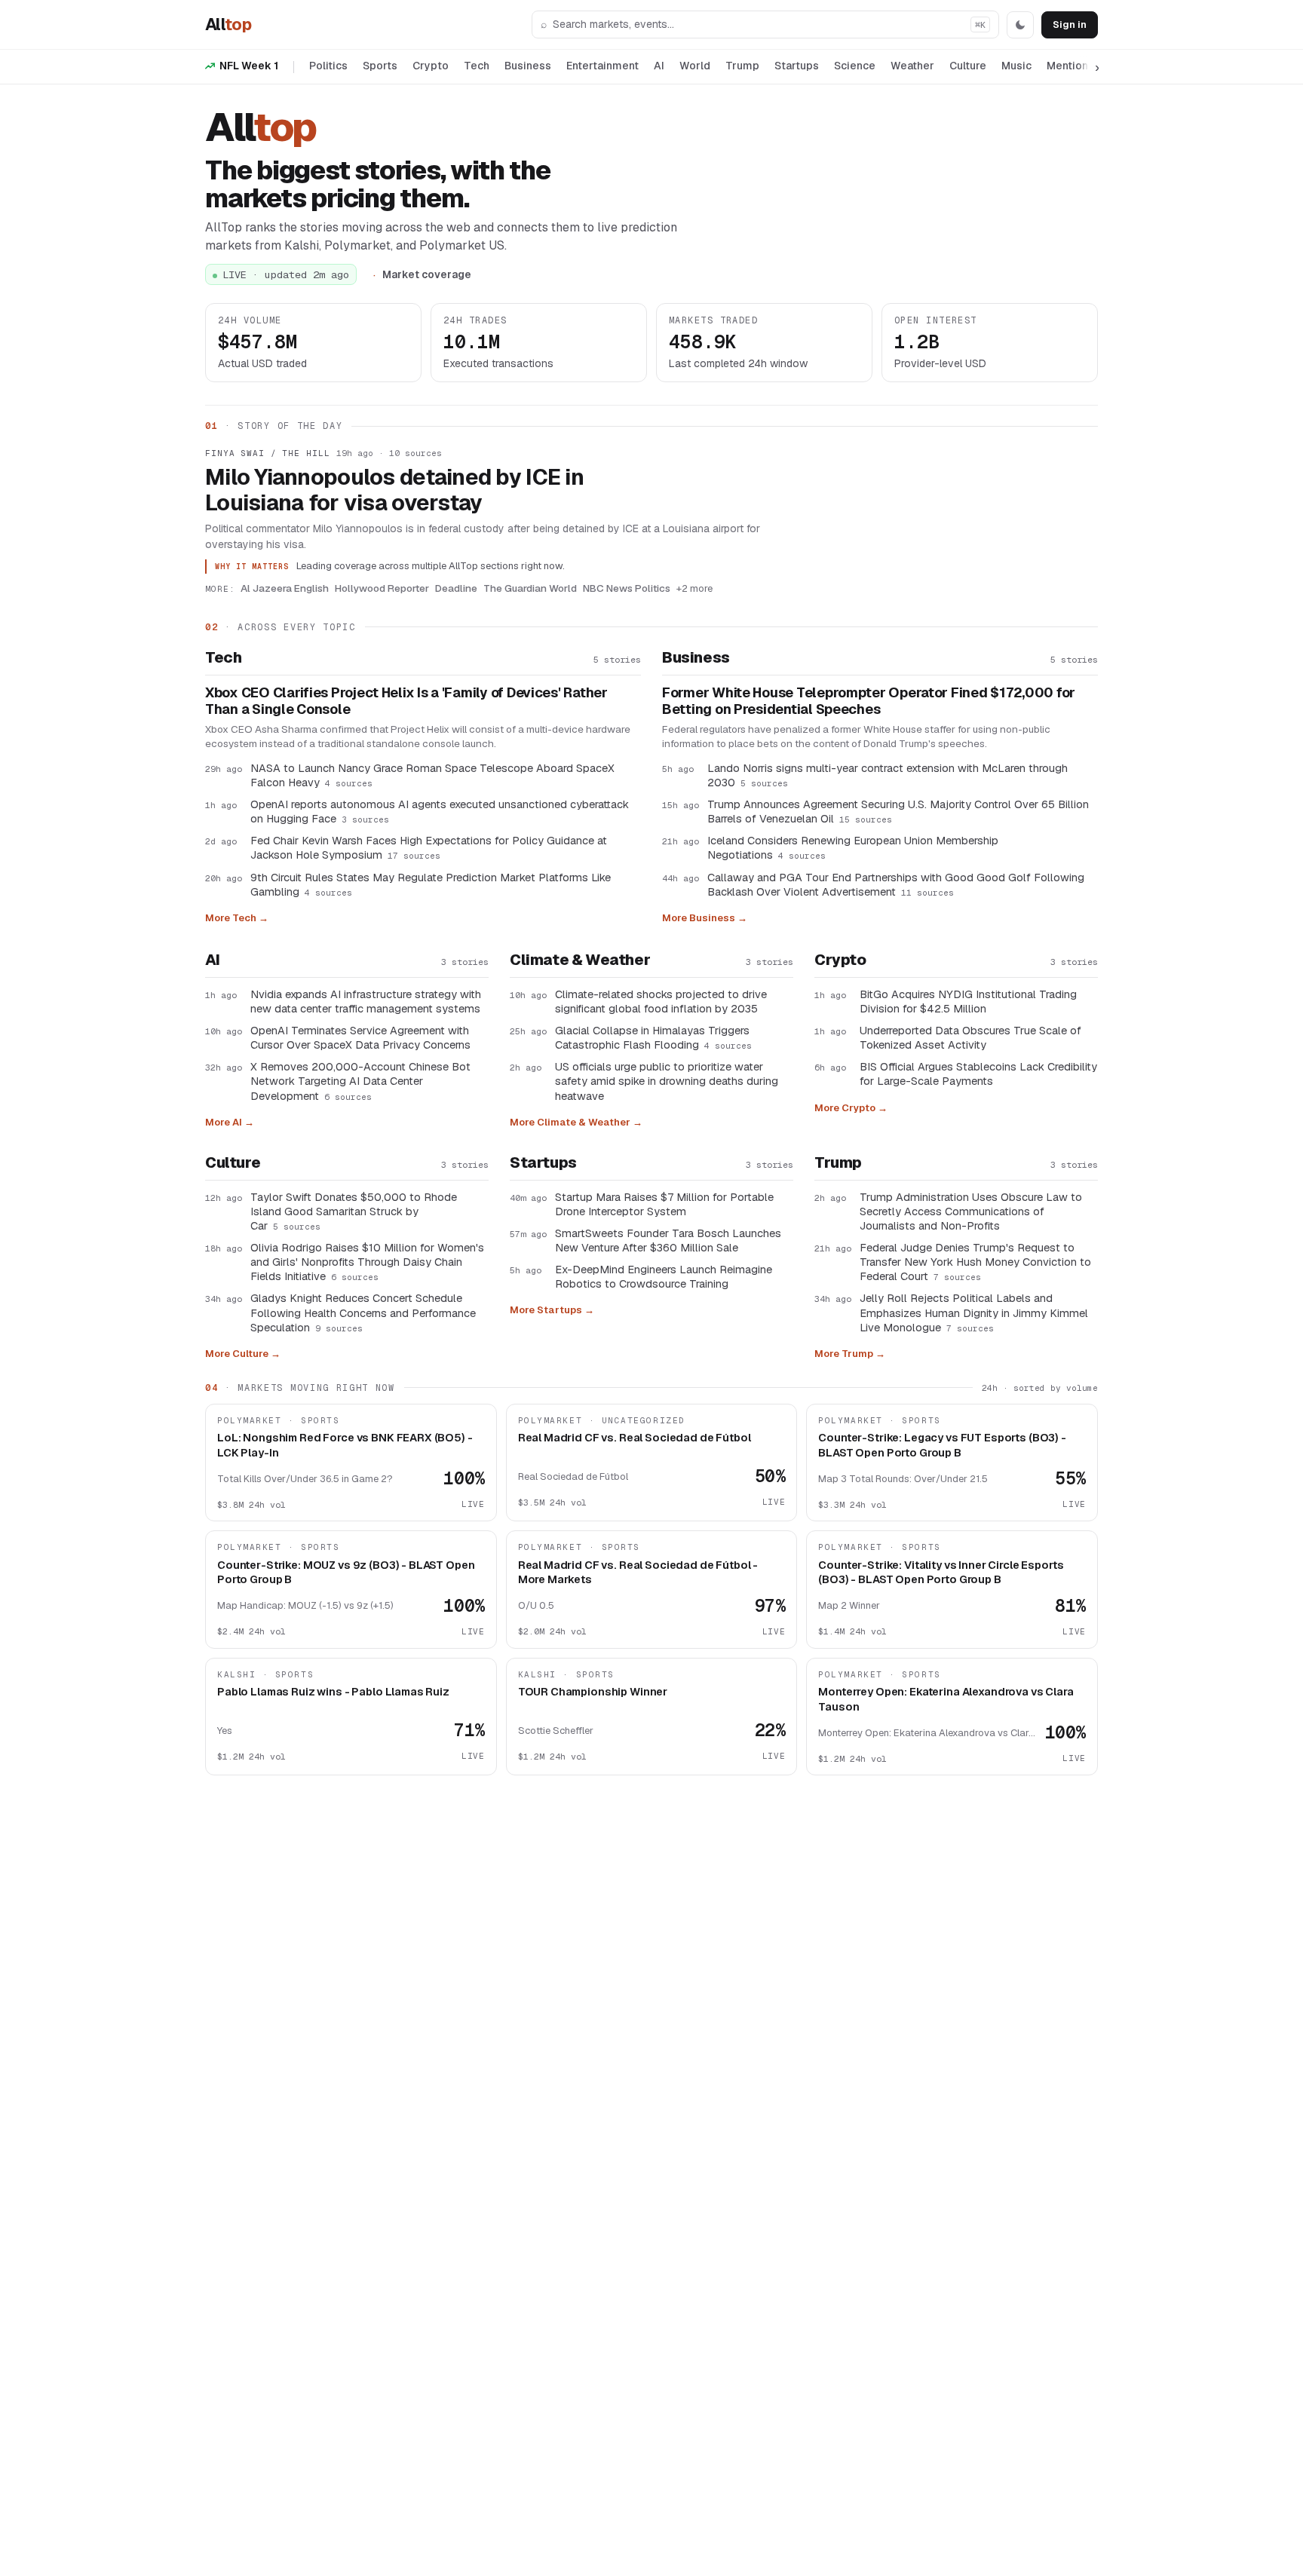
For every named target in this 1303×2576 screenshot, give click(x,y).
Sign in (1070, 25)
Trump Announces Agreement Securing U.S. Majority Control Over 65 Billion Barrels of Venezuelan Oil (898, 811)
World (695, 66)
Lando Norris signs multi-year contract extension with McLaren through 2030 (888, 775)
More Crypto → (851, 1108)
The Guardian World (530, 588)
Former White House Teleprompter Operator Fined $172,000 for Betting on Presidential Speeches (869, 701)
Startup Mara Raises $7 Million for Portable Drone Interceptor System (664, 1204)
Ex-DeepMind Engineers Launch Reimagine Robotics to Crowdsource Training (664, 1276)
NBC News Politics (627, 588)
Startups (797, 66)
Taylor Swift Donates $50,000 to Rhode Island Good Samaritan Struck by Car (354, 1211)
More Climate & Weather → (576, 1122)
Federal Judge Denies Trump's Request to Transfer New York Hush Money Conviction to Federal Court (975, 1262)
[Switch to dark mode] (1020, 25)
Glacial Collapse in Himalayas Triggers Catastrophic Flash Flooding (653, 1037)
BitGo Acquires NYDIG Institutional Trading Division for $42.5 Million (968, 1001)
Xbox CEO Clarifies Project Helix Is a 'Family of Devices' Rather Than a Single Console (406, 701)
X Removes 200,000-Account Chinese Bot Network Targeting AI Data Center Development (360, 1081)
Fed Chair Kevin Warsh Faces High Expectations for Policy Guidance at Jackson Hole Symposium (429, 847)
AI (659, 66)
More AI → (230, 1122)
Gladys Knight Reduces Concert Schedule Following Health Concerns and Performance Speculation (363, 1312)
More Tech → (237, 918)
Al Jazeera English (285, 588)
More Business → (705, 918)
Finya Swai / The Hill (267, 453)
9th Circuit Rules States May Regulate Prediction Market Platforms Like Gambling (431, 884)
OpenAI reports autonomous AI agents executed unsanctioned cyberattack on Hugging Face (440, 811)
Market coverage (427, 274)
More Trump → (850, 1354)
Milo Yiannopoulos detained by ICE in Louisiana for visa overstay (394, 490)
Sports (380, 66)
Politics (328, 66)
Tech (477, 66)
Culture (968, 66)
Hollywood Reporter (382, 588)
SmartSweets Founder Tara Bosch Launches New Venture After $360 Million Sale (668, 1240)
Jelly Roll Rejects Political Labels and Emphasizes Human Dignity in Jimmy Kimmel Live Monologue (974, 1312)
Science (855, 66)
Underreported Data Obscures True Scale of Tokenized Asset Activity (970, 1037)
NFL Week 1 (249, 66)
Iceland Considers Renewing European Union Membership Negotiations (853, 847)
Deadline (456, 588)
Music (1016, 66)
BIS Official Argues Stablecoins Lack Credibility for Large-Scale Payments (978, 1074)
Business (528, 66)
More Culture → (243, 1354)
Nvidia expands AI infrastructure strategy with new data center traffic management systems (366, 1001)
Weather (912, 66)
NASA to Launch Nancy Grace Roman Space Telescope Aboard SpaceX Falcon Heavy (432, 775)
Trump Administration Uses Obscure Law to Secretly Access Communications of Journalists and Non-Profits (971, 1211)
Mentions (1070, 66)
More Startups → (552, 1310)
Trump (742, 66)
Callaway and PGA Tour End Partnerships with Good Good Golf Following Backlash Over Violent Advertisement (896, 884)
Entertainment (602, 66)
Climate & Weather (580, 960)
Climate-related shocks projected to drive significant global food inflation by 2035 (661, 1001)
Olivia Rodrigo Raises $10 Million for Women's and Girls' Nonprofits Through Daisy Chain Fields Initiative (367, 1262)
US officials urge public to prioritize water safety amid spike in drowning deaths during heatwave (667, 1081)
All (228, 24)
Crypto (431, 66)
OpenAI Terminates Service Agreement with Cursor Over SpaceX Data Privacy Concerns (360, 1037)
